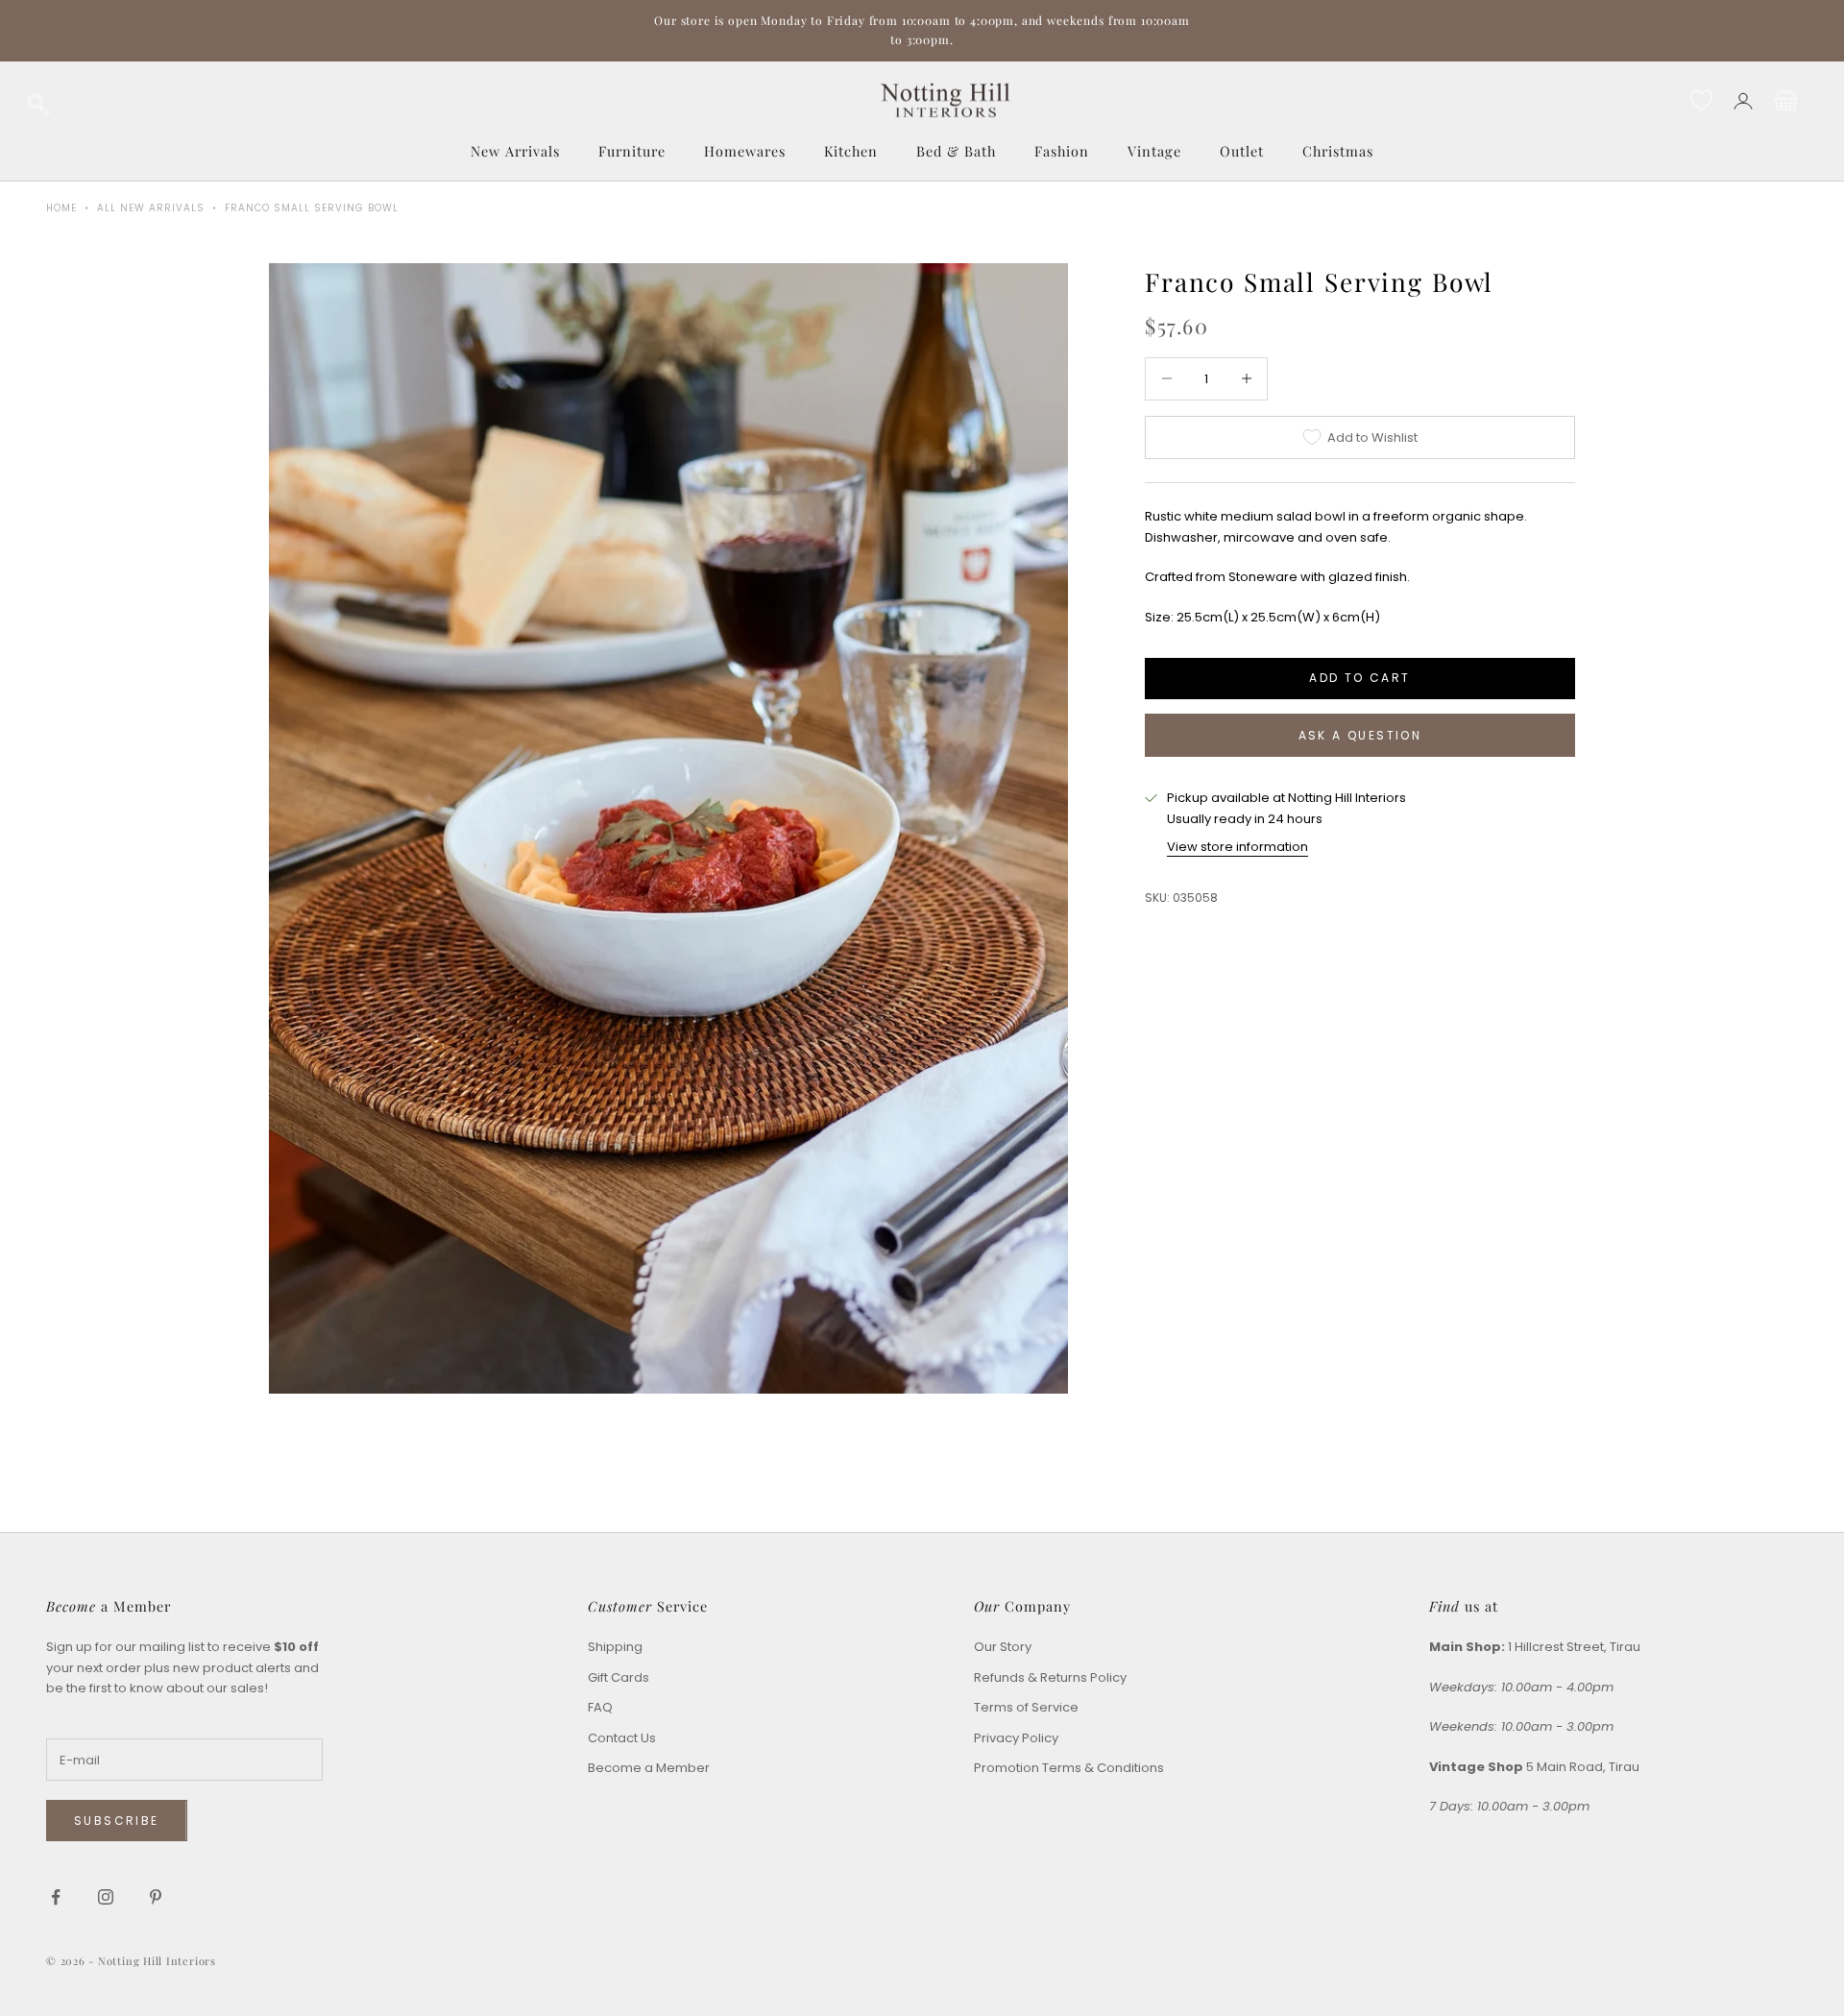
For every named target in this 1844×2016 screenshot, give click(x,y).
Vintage (1154, 151)
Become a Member (649, 1768)
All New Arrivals (151, 208)
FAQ (600, 1707)
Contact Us (622, 1738)
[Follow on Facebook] (56, 1897)
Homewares (745, 151)
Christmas (1338, 151)
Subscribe (117, 1821)
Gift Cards (619, 1677)
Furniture (632, 151)
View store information (1237, 847)
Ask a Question (1360, 735)
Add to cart (1359, 678)
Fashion (1062, 151)
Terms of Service (1026, 1707)
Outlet (1242, 151)
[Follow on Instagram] (106, 1897)
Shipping (615, 1647)
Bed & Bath (956, 151)
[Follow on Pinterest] (156, 1897)
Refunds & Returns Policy (1050, 1677)
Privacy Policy (1016, 1738)
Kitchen (851, 151)
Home (61, 208)
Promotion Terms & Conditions (1069, 1768)
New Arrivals (515, 151)
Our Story (1003, 1647)
